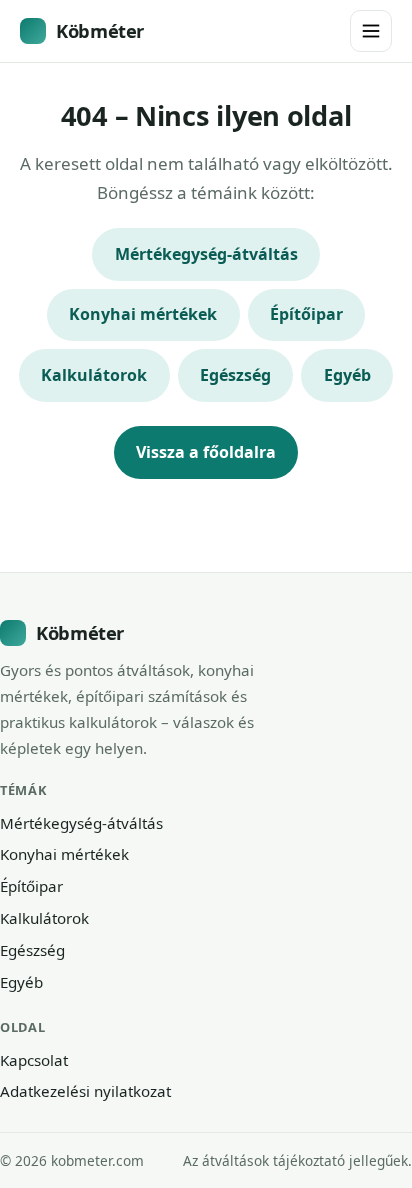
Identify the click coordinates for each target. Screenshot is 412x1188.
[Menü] (371, 31)
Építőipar (306, 314)
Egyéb (347, 375)
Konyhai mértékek (143, 314)
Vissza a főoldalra (206, 452)
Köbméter (100, 30)
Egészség (235, 375)
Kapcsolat (34, 1060)
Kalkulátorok (94, 375)
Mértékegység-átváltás (206, 254)
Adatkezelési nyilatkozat (85, 1091)
